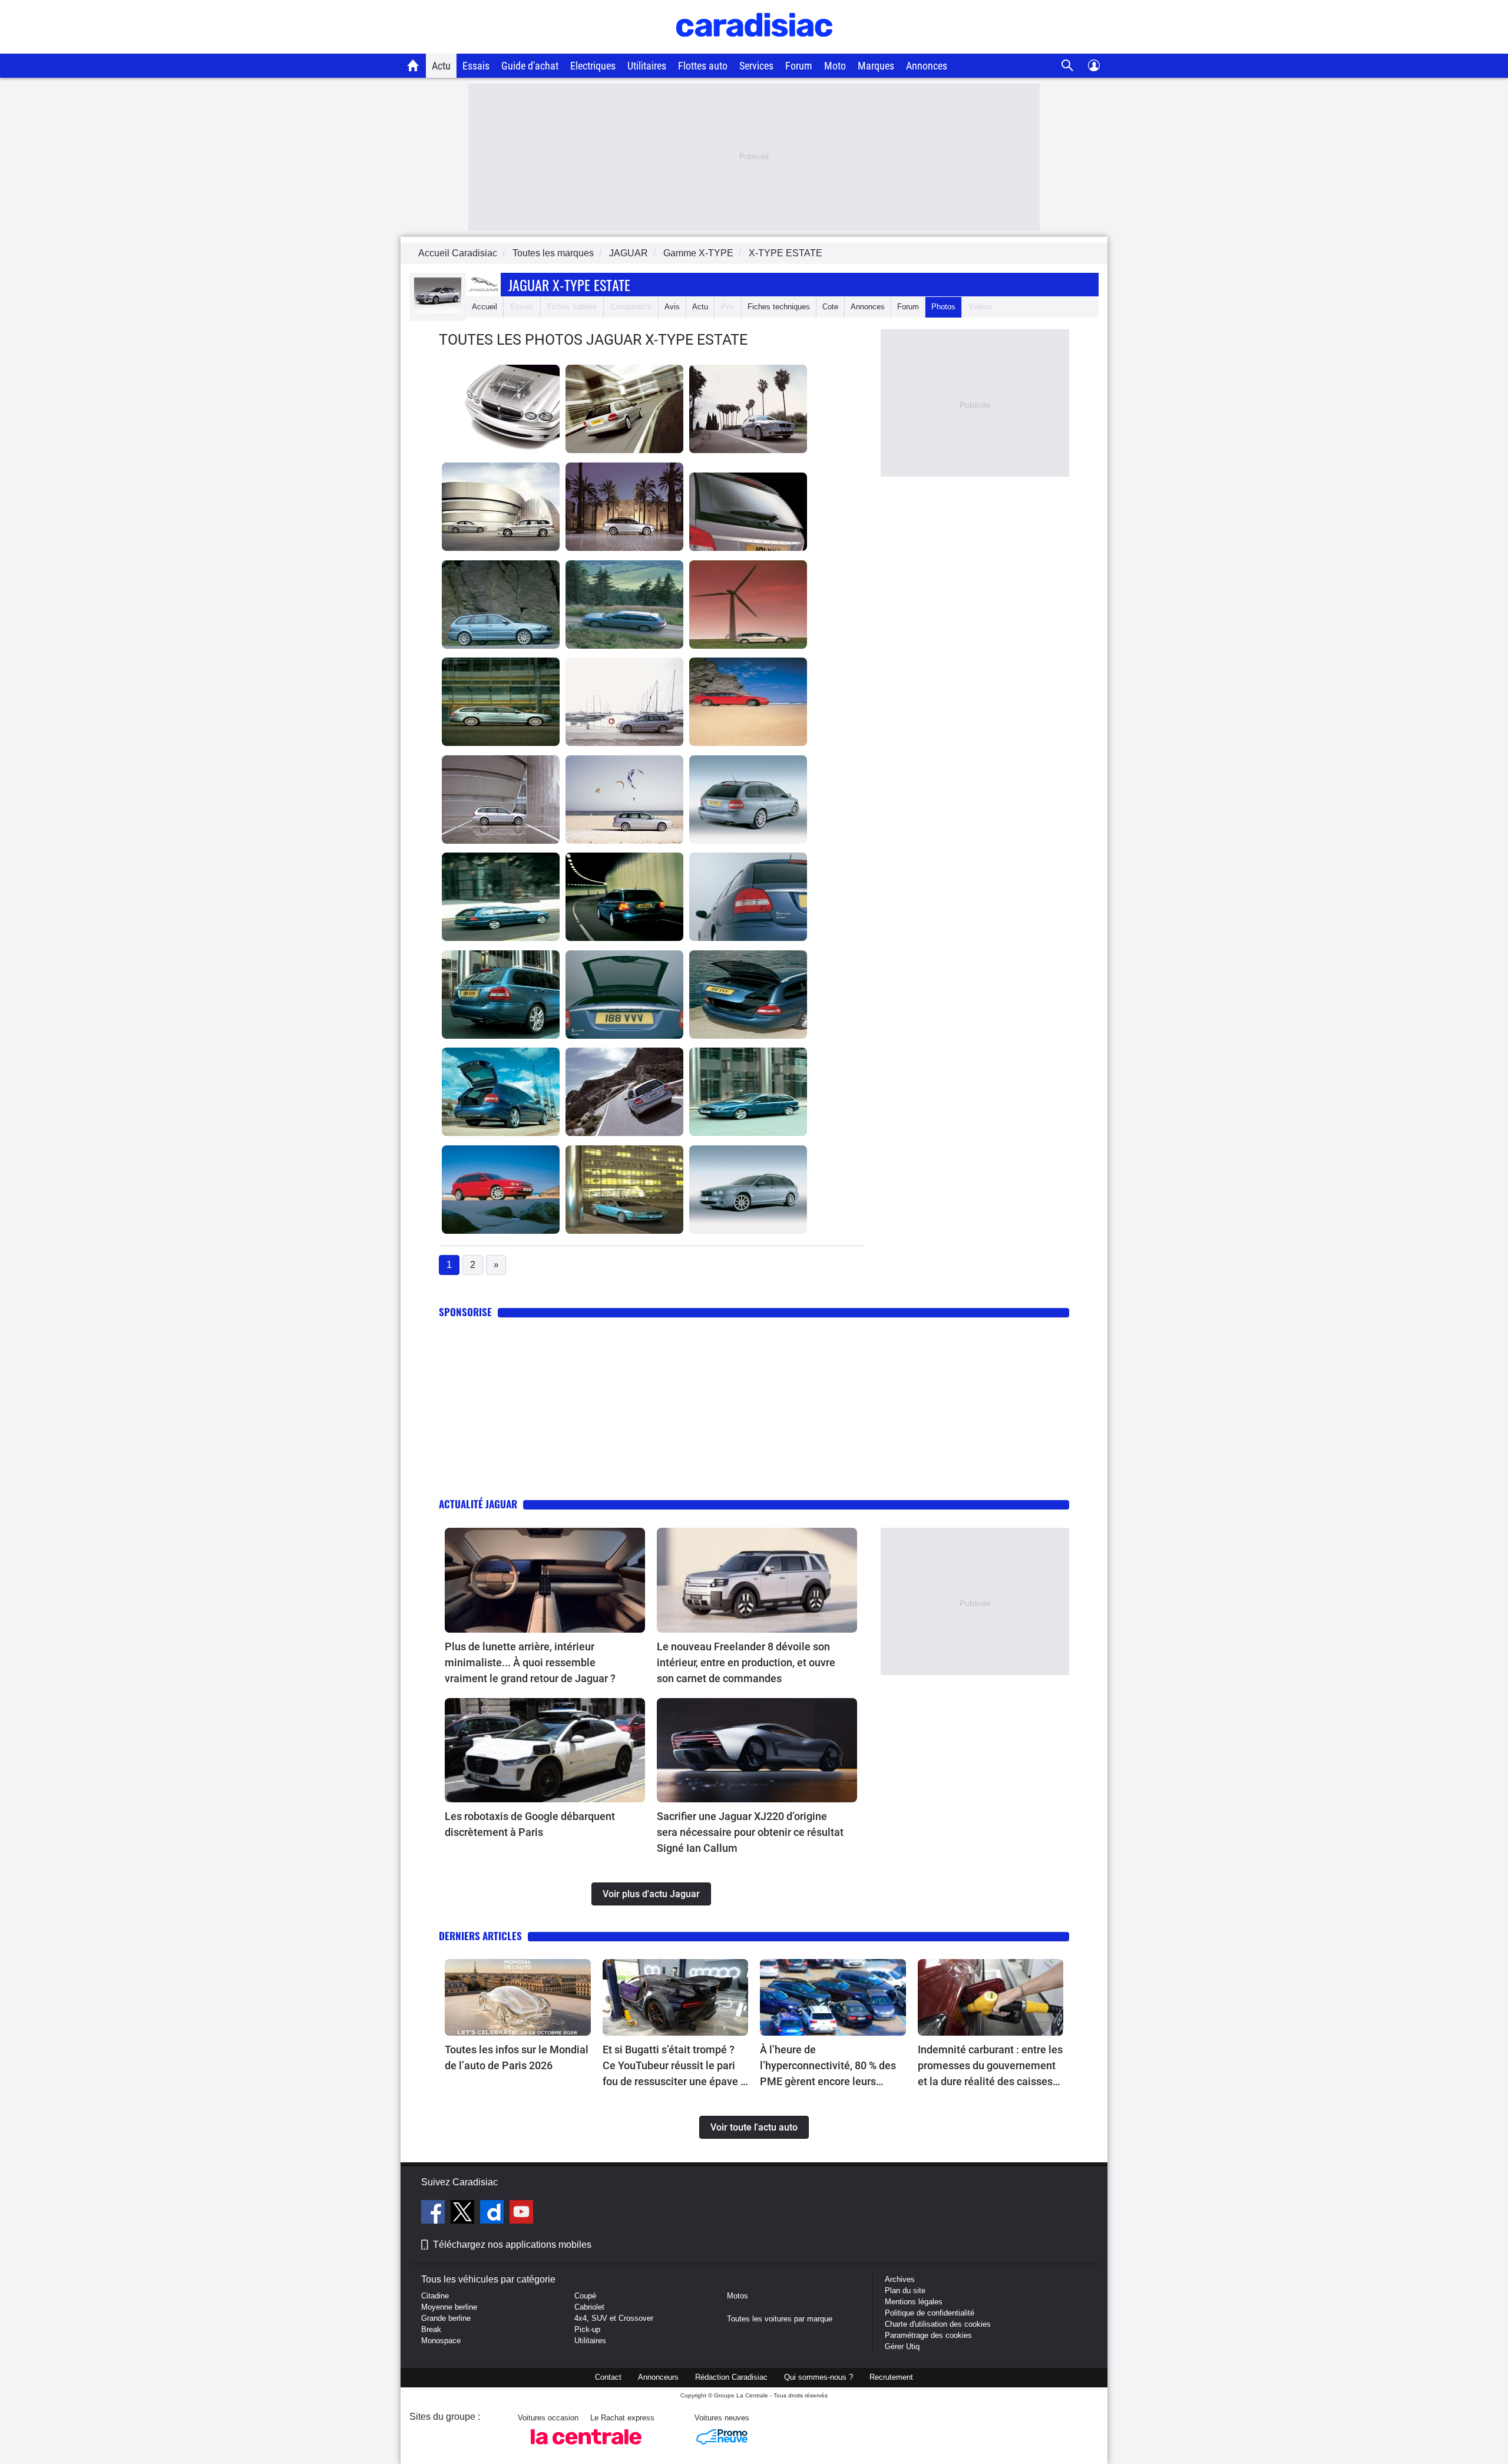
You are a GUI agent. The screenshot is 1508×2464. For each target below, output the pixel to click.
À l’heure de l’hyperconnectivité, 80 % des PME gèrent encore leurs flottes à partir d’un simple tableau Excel (828, 2066)
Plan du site (905, 2290)
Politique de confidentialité (930, 2313)
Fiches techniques (779, 307)
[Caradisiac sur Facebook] (434, 2214)
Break (431, 2329)
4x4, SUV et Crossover (614, 2318)
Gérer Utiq (902, 2346)
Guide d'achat (530, 66)
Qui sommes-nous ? (819, 2377)
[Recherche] (1068, 66)
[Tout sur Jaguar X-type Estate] (438, 310)
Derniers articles (480, 1936)
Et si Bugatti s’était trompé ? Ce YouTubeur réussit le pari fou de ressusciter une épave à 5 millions (674, 2066)
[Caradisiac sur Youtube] (521, 2214)
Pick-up (587, 2329)
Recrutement (891, 2377)
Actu (441, 66)
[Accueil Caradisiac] (413, 65)
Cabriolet (589, 2307)
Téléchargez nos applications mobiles (512, 2245)
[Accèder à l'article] (545, 1580)
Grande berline (446, 2318)
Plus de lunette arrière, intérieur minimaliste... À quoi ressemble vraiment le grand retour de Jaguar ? (530, 1662)
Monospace (441, 2341)
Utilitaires (647, 66)
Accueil (485, 307)
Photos (943, 307)
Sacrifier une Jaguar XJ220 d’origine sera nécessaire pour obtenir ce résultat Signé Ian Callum (750, 1832)
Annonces (927, 66)
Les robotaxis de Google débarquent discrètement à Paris (530, 1824)
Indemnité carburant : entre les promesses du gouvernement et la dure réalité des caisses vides (990, 2066)
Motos (738, 2296)
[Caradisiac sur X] (464, 2214)
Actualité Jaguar (478, 1504)
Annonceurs (658, 2377)
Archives (900, 2279)
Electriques (593, 66)
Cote (830, 307)
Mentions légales (914, 2302)
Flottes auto (703, 66)
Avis (672, 307)
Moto (835, 66)
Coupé (585, 2296)
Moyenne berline (449, 2307)
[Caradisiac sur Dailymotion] (493, 2214)
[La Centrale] (586, 2448)
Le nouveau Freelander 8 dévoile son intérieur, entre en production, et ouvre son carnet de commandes (746, 1662)
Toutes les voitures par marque (780, 2319)
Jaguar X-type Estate (569, 285)
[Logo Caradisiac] (754, 47)
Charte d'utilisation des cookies (938, 2324)
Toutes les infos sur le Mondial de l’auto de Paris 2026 (517, 2057)
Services (756, 66)
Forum (799, 66)
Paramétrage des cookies (928, 2335)
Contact (608, 2377)
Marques (876, 66)
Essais (476, 66)
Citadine (435, 2296)
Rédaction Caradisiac (731, 2377)
